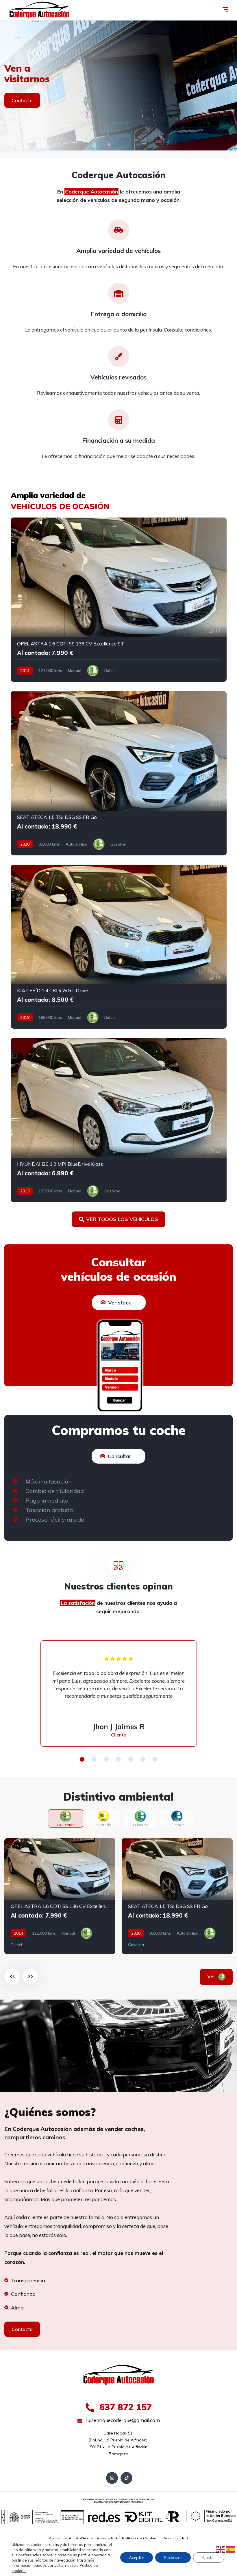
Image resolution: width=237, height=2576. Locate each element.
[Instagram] (112, 2478)
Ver (212, 1976)
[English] (221, 2549)
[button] (82, 1759)
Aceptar (137, 2558)
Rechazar (173, 2558)
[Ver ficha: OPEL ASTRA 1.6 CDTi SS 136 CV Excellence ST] (119, 600)
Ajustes (209, 2558)
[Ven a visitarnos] (118, 85)
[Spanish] (231, 2549)
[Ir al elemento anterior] (12, 1976)
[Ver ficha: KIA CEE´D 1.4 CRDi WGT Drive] (119, 947)
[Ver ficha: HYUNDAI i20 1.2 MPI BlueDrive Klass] (119, 1120)
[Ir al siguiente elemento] (30, 1976)
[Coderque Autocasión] (39, 10)
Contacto (22, 100)
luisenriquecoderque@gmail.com (122, 2420)
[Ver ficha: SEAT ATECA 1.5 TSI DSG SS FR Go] (119, 773)
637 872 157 (124, 2407)
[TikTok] (126, 2478)
